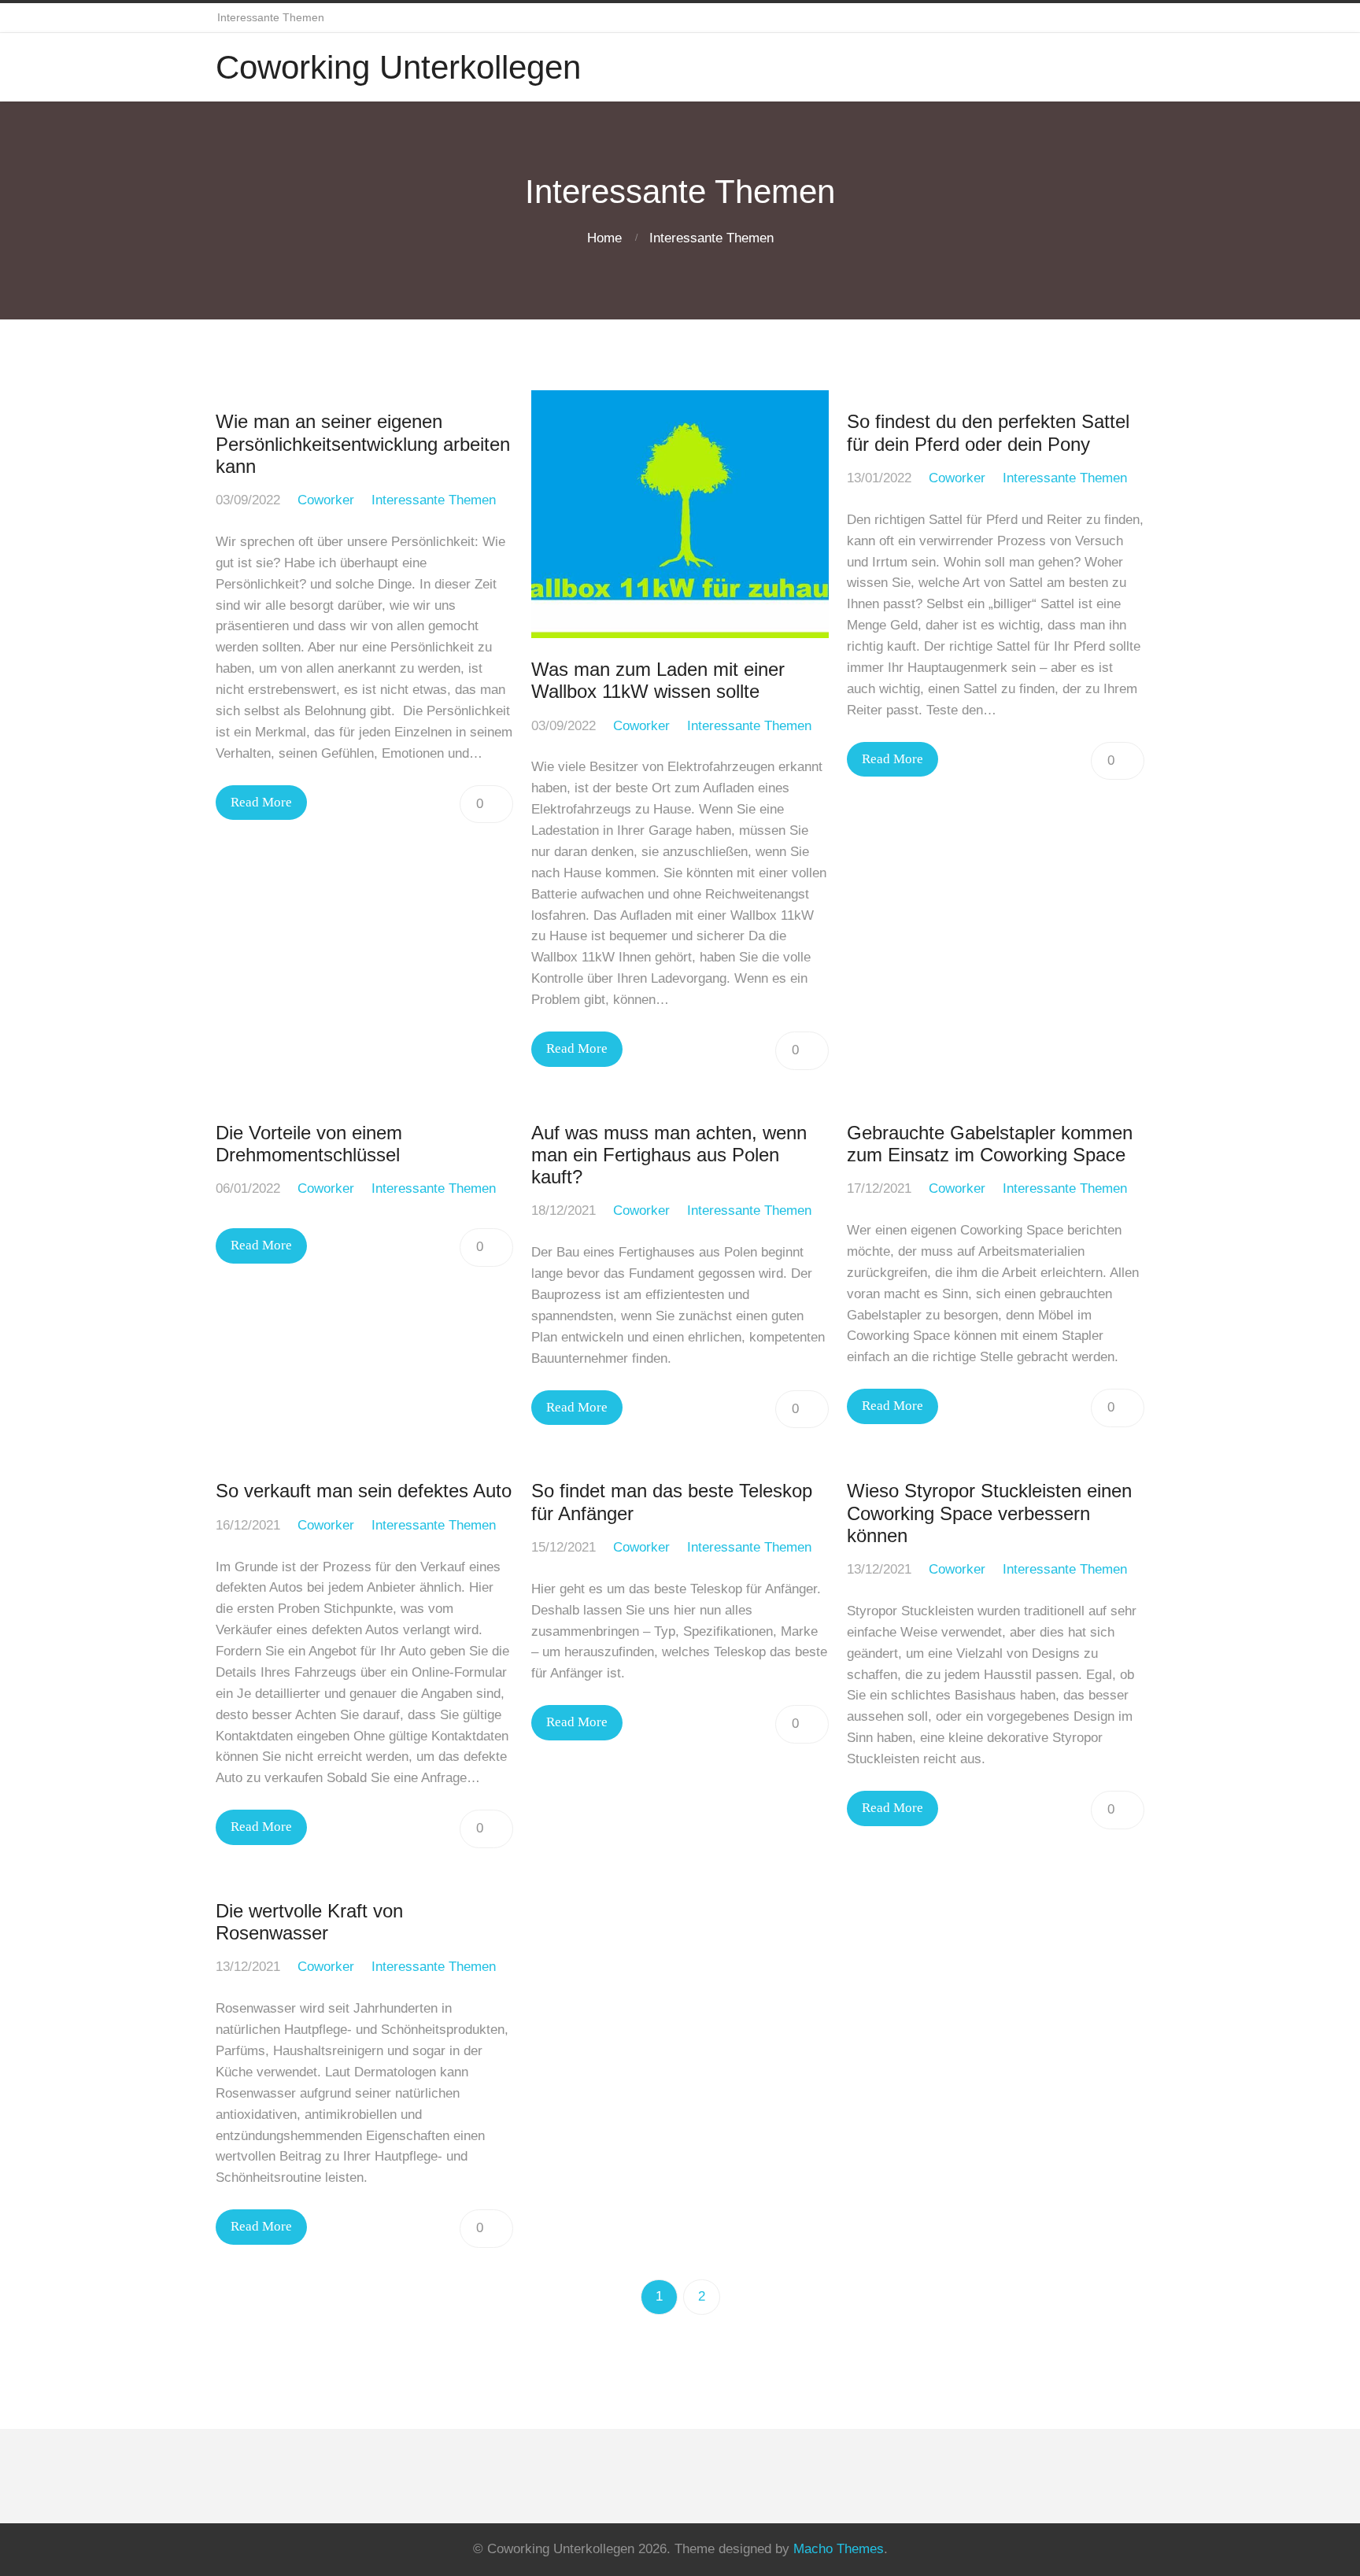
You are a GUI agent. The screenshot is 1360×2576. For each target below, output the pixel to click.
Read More (261, 802)
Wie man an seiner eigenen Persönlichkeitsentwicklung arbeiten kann (363, 444)
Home (604, 238)
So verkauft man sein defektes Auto (364, 1491)
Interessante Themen (711, 238)
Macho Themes (839, 2549)
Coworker (326, 500)
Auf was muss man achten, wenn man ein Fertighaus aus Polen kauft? (669, 1155)
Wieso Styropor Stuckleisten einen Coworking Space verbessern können (989, 1513)
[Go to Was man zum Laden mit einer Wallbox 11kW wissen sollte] (680, 514)
